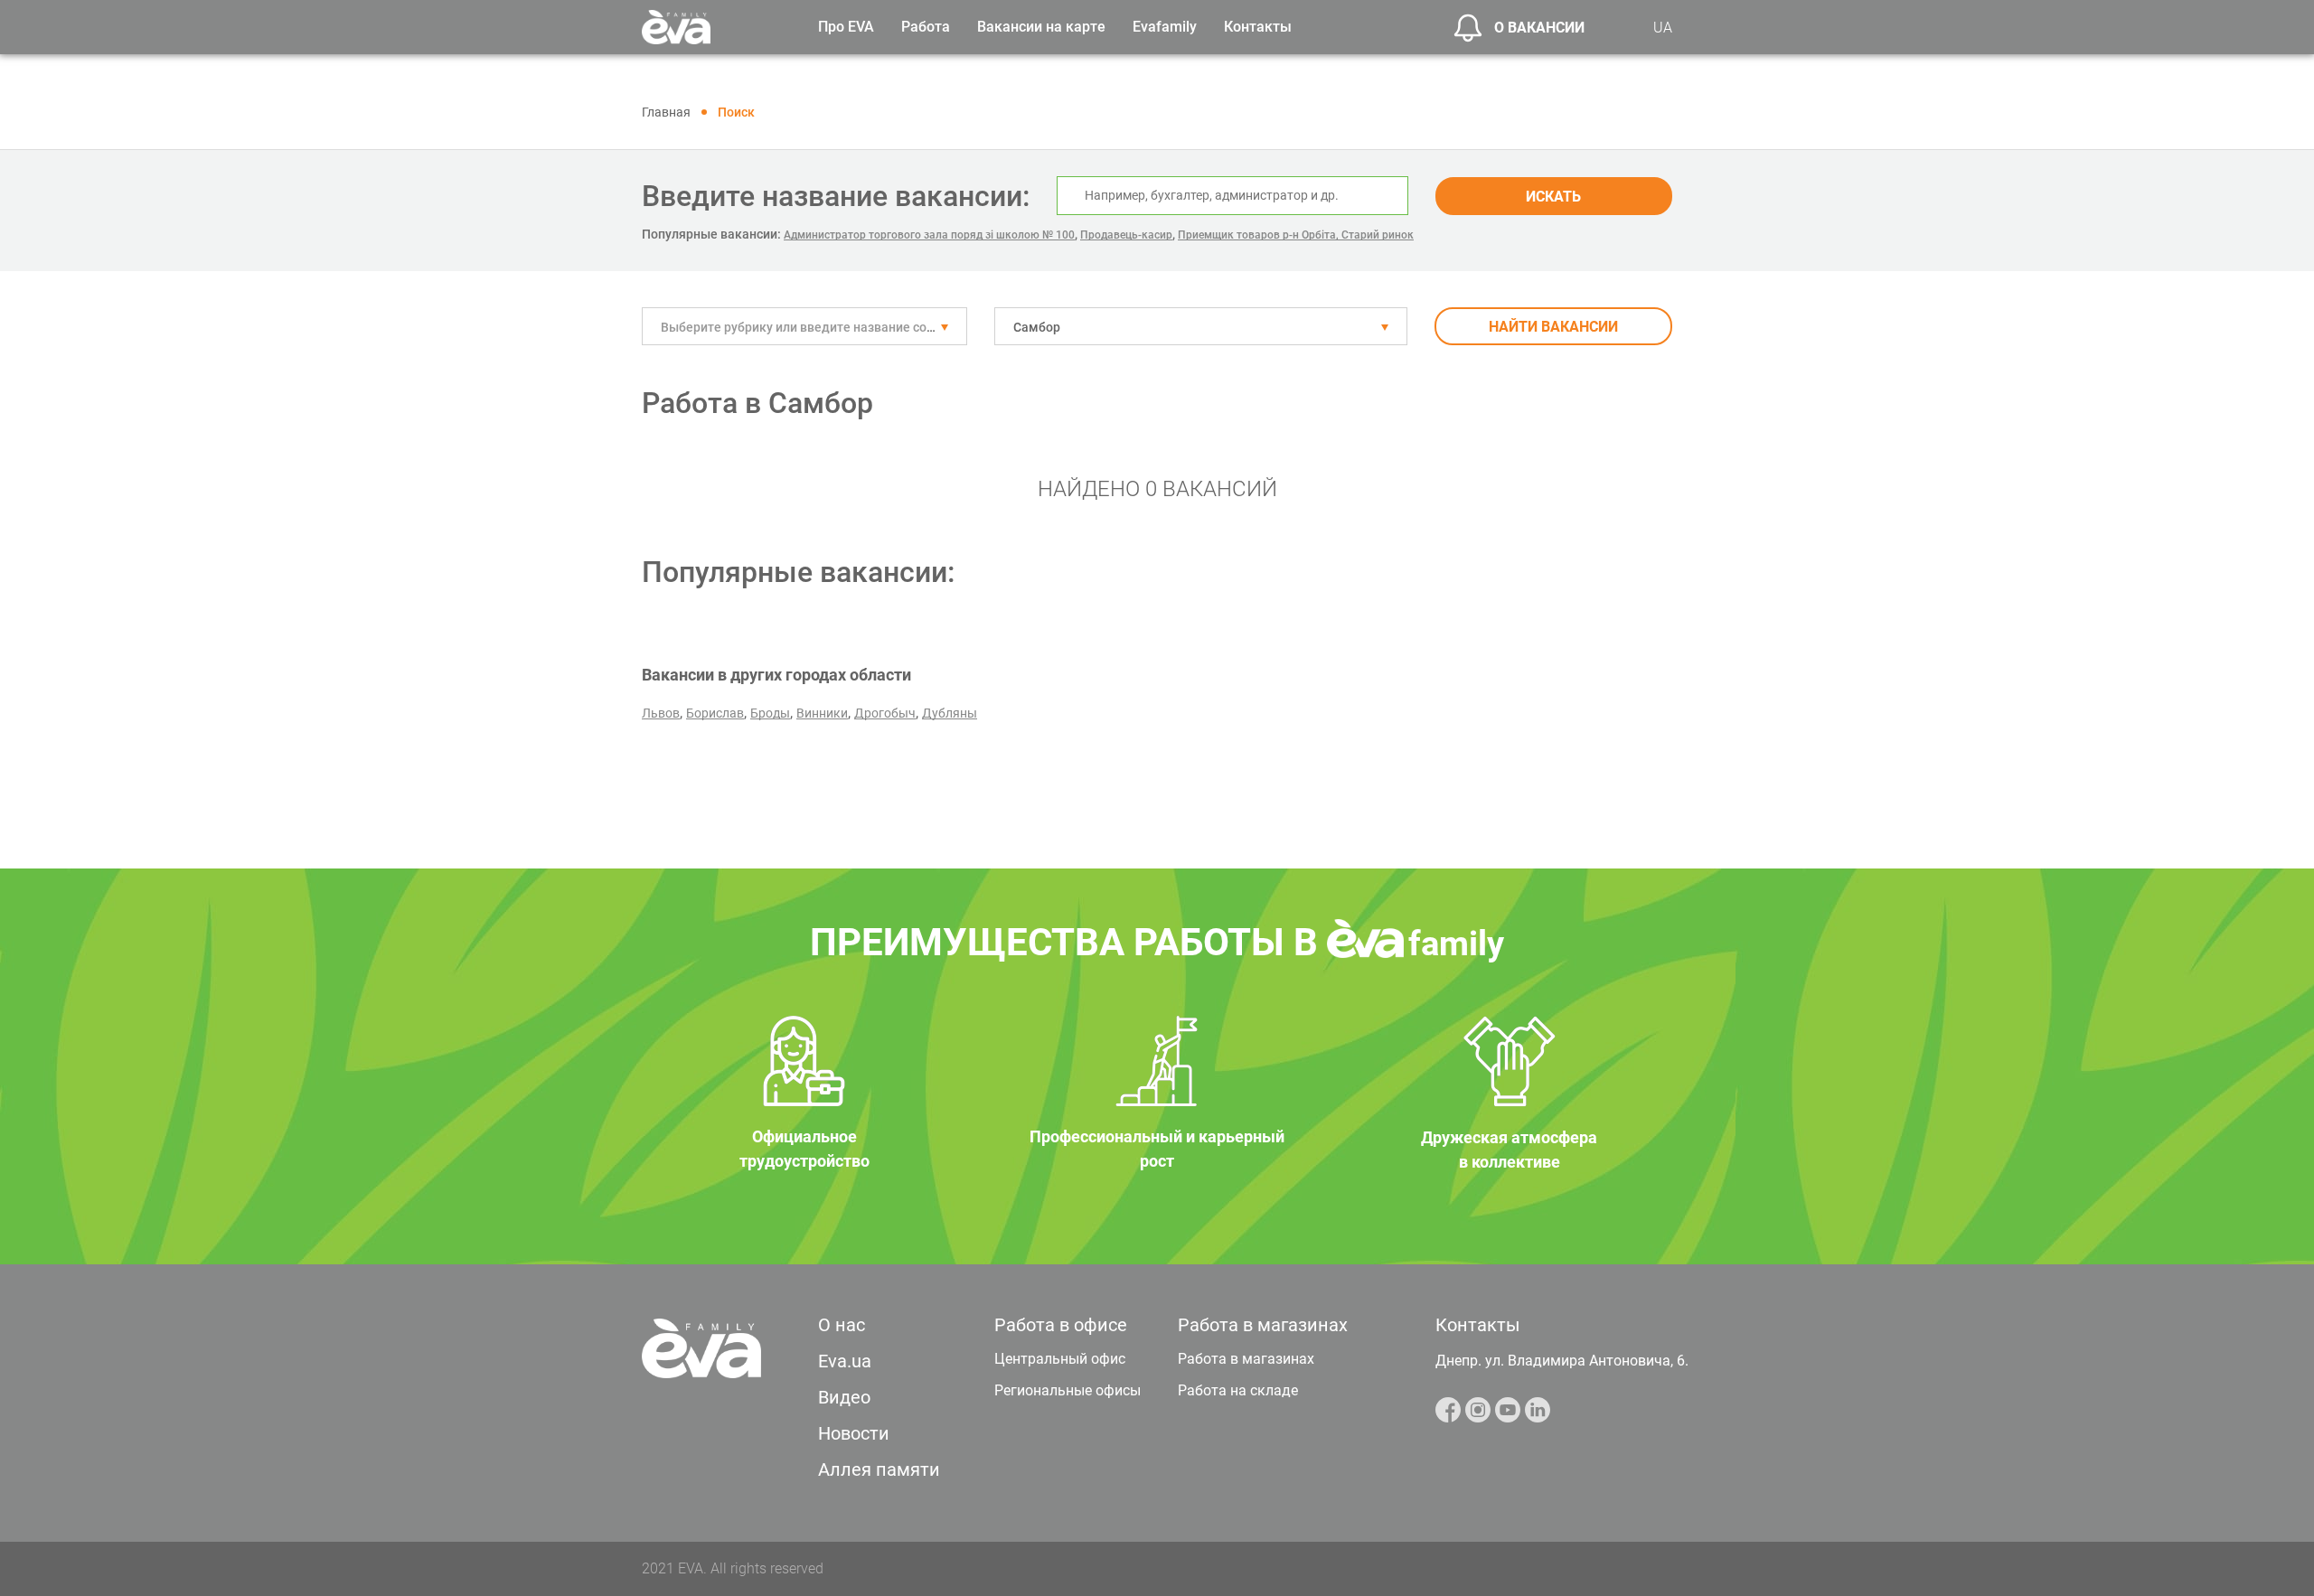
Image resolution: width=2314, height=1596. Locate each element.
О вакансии (1539, 28)
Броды (770, 713)
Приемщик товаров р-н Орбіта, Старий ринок (1296, 235)
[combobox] (804, 326)
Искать (1553, 197)
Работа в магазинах (1246, 1359)
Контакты (1258, 27)
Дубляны (950, 713)
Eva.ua (845, 1361)
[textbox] (804, 327)
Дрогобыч (885, 713)
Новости (854, 1433)
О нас (842, 1325)
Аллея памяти (879, 1469)
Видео (844, 1397)
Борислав (715, 713)
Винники (822, 713)
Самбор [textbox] (1037, 327)
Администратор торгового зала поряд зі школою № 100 (929, 235)
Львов (661, 713)
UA (1663, 28)
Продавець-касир (1126, 235)
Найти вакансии (1553, 327)
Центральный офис (1060, 1359)
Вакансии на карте (1041, 27)
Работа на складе (1238, 1390)
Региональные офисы (1068, 1390)
